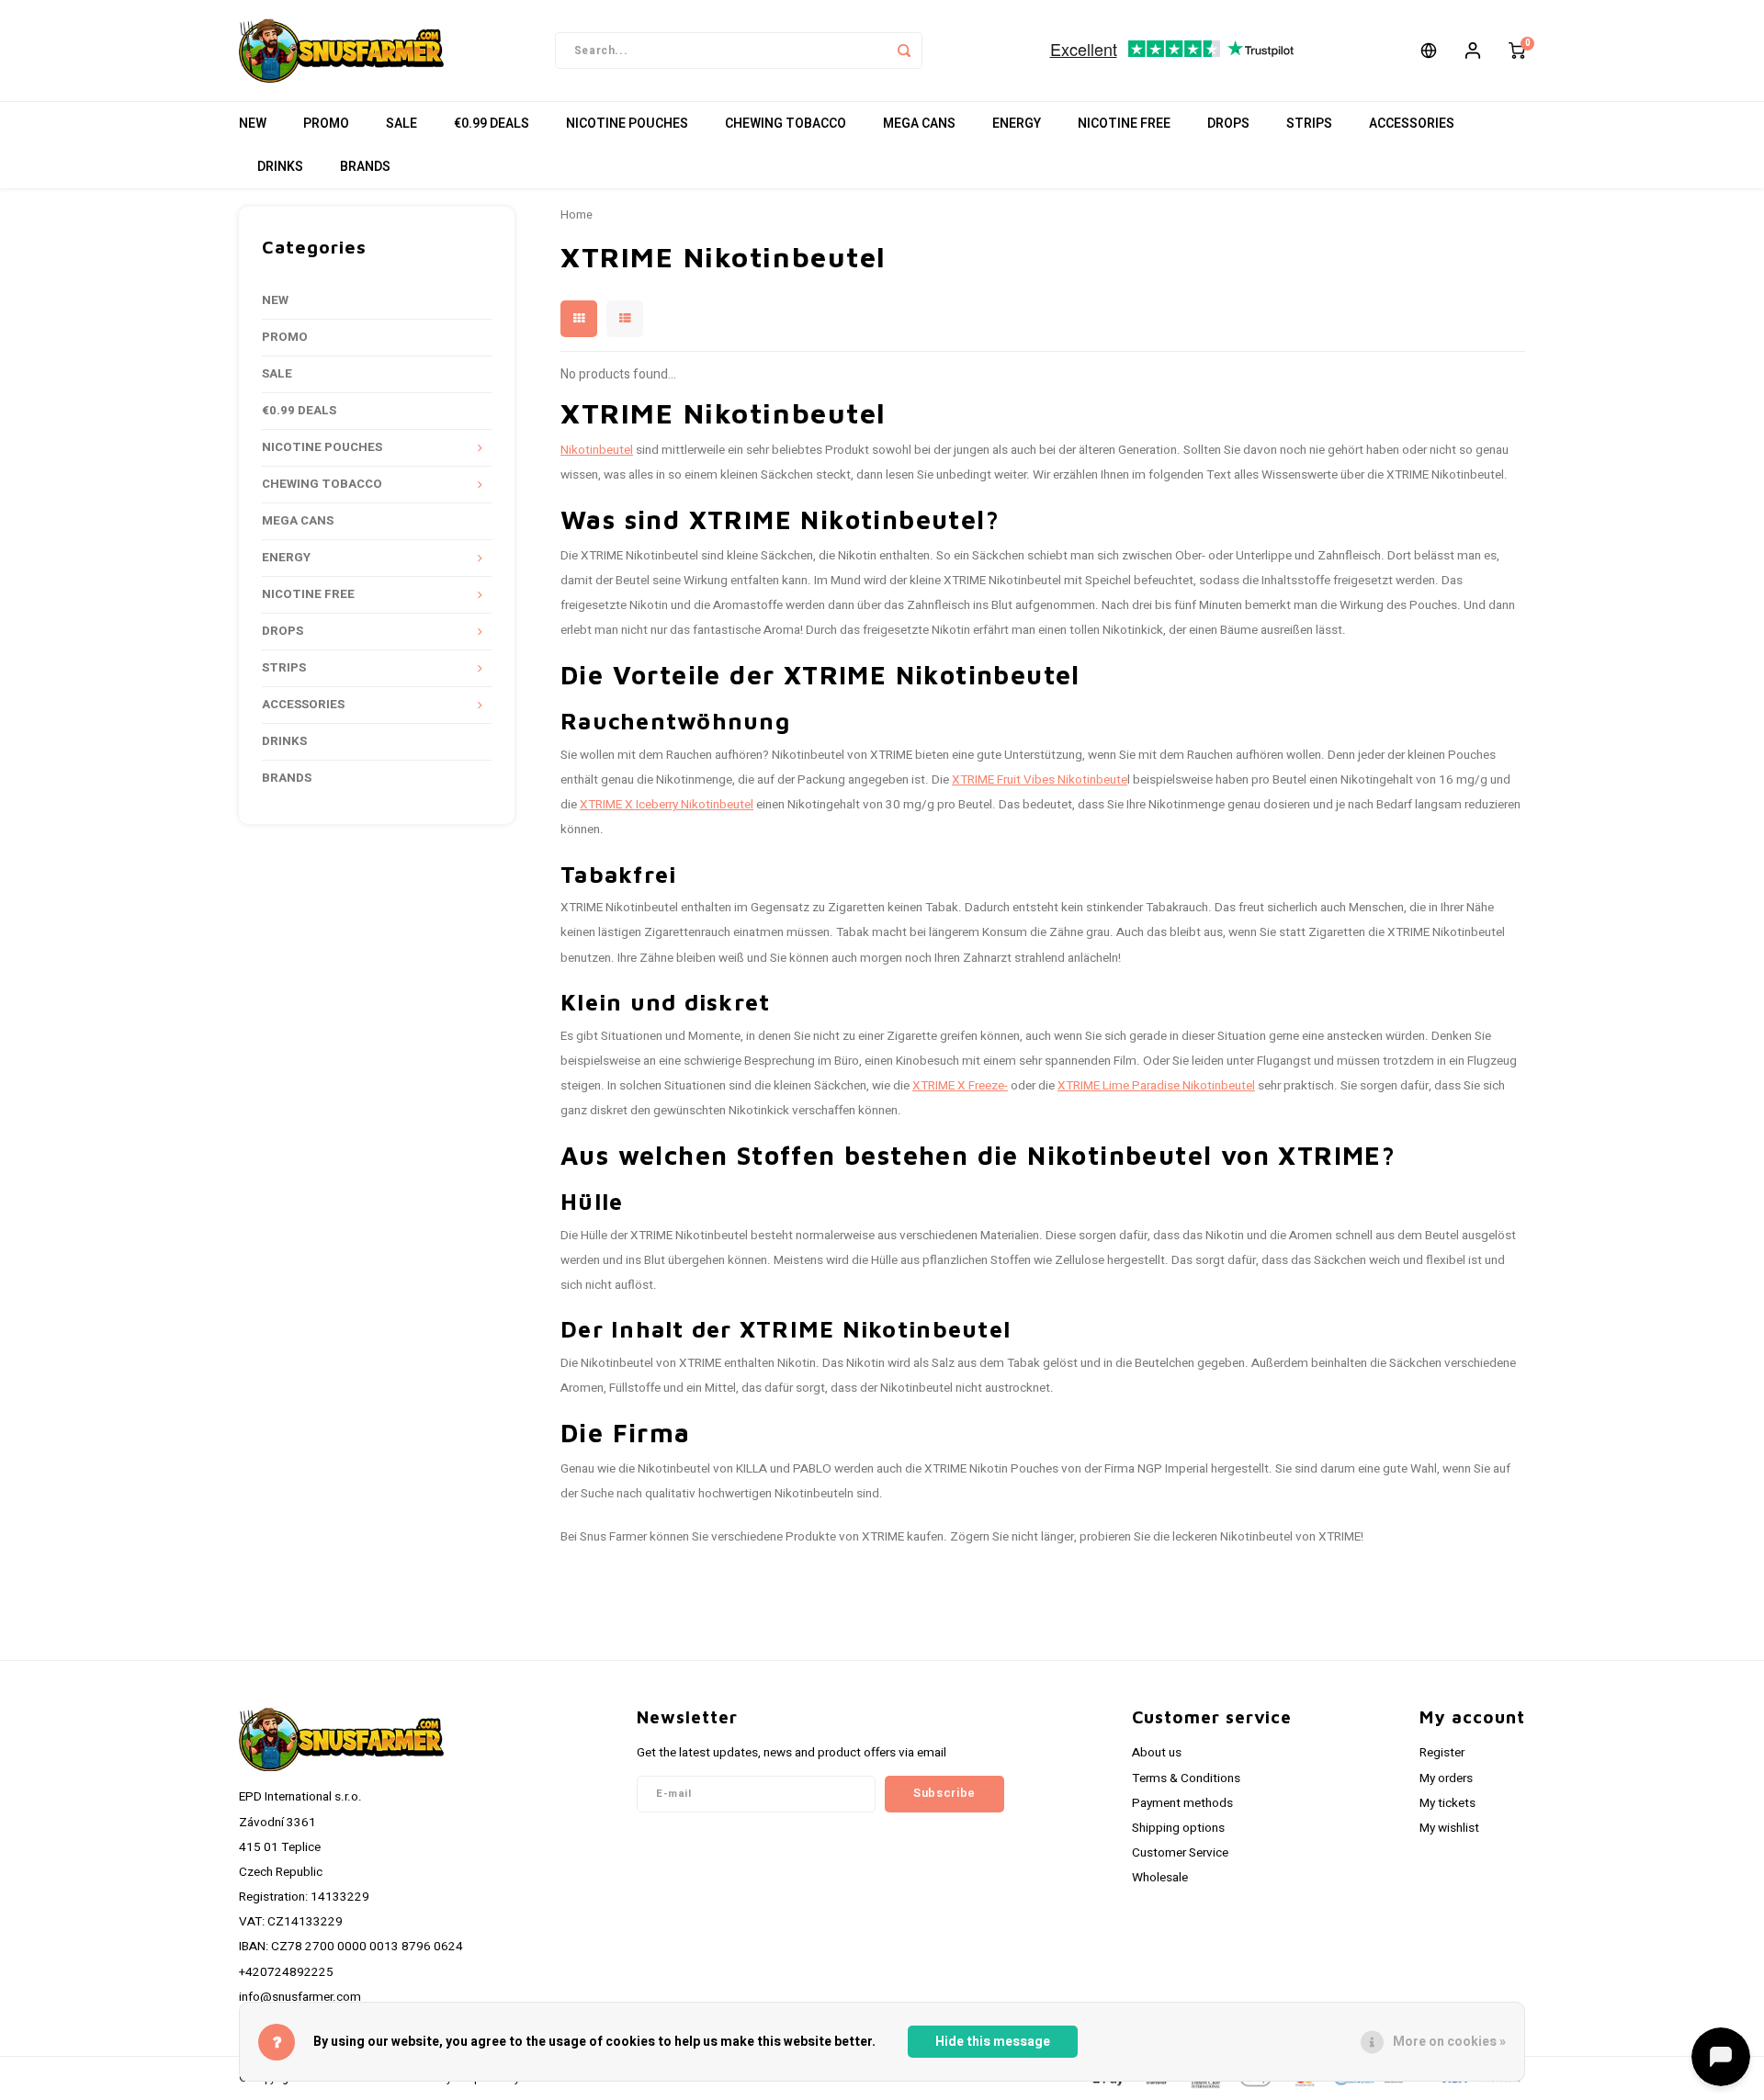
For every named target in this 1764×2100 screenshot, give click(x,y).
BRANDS (365, 167)
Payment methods (1182, 1803)
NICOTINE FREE (1124, 124)
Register (1442, 1753)
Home (577, 215)
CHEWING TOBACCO (786, 124)
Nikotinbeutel (597, 450)
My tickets (1447, 1803)
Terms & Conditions (1186, 1778)
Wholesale (1160, 1878)
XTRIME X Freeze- (960, 1086)
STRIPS (1309, 124)
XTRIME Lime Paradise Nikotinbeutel (1156, 1086)
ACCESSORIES (1412, 124)
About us (1157, 1753)
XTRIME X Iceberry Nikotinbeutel (667, 805)
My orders (1446, 1778)
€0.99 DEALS (492, 124)
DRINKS (280, 167)
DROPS (1228, 124)
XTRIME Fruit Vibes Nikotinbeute (1040, 780)
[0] (1517, 51)
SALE (401, 124)
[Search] (904, 51)
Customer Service (1180, 1853)
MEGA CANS (919, 124)
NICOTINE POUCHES (627, 124)
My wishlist (1449, 1828)
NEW (253, 124)
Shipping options (1178, 1828)
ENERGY (1017, 124)
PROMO (326, 124)
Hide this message (993, 2042)
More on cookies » (1449, 2042)
